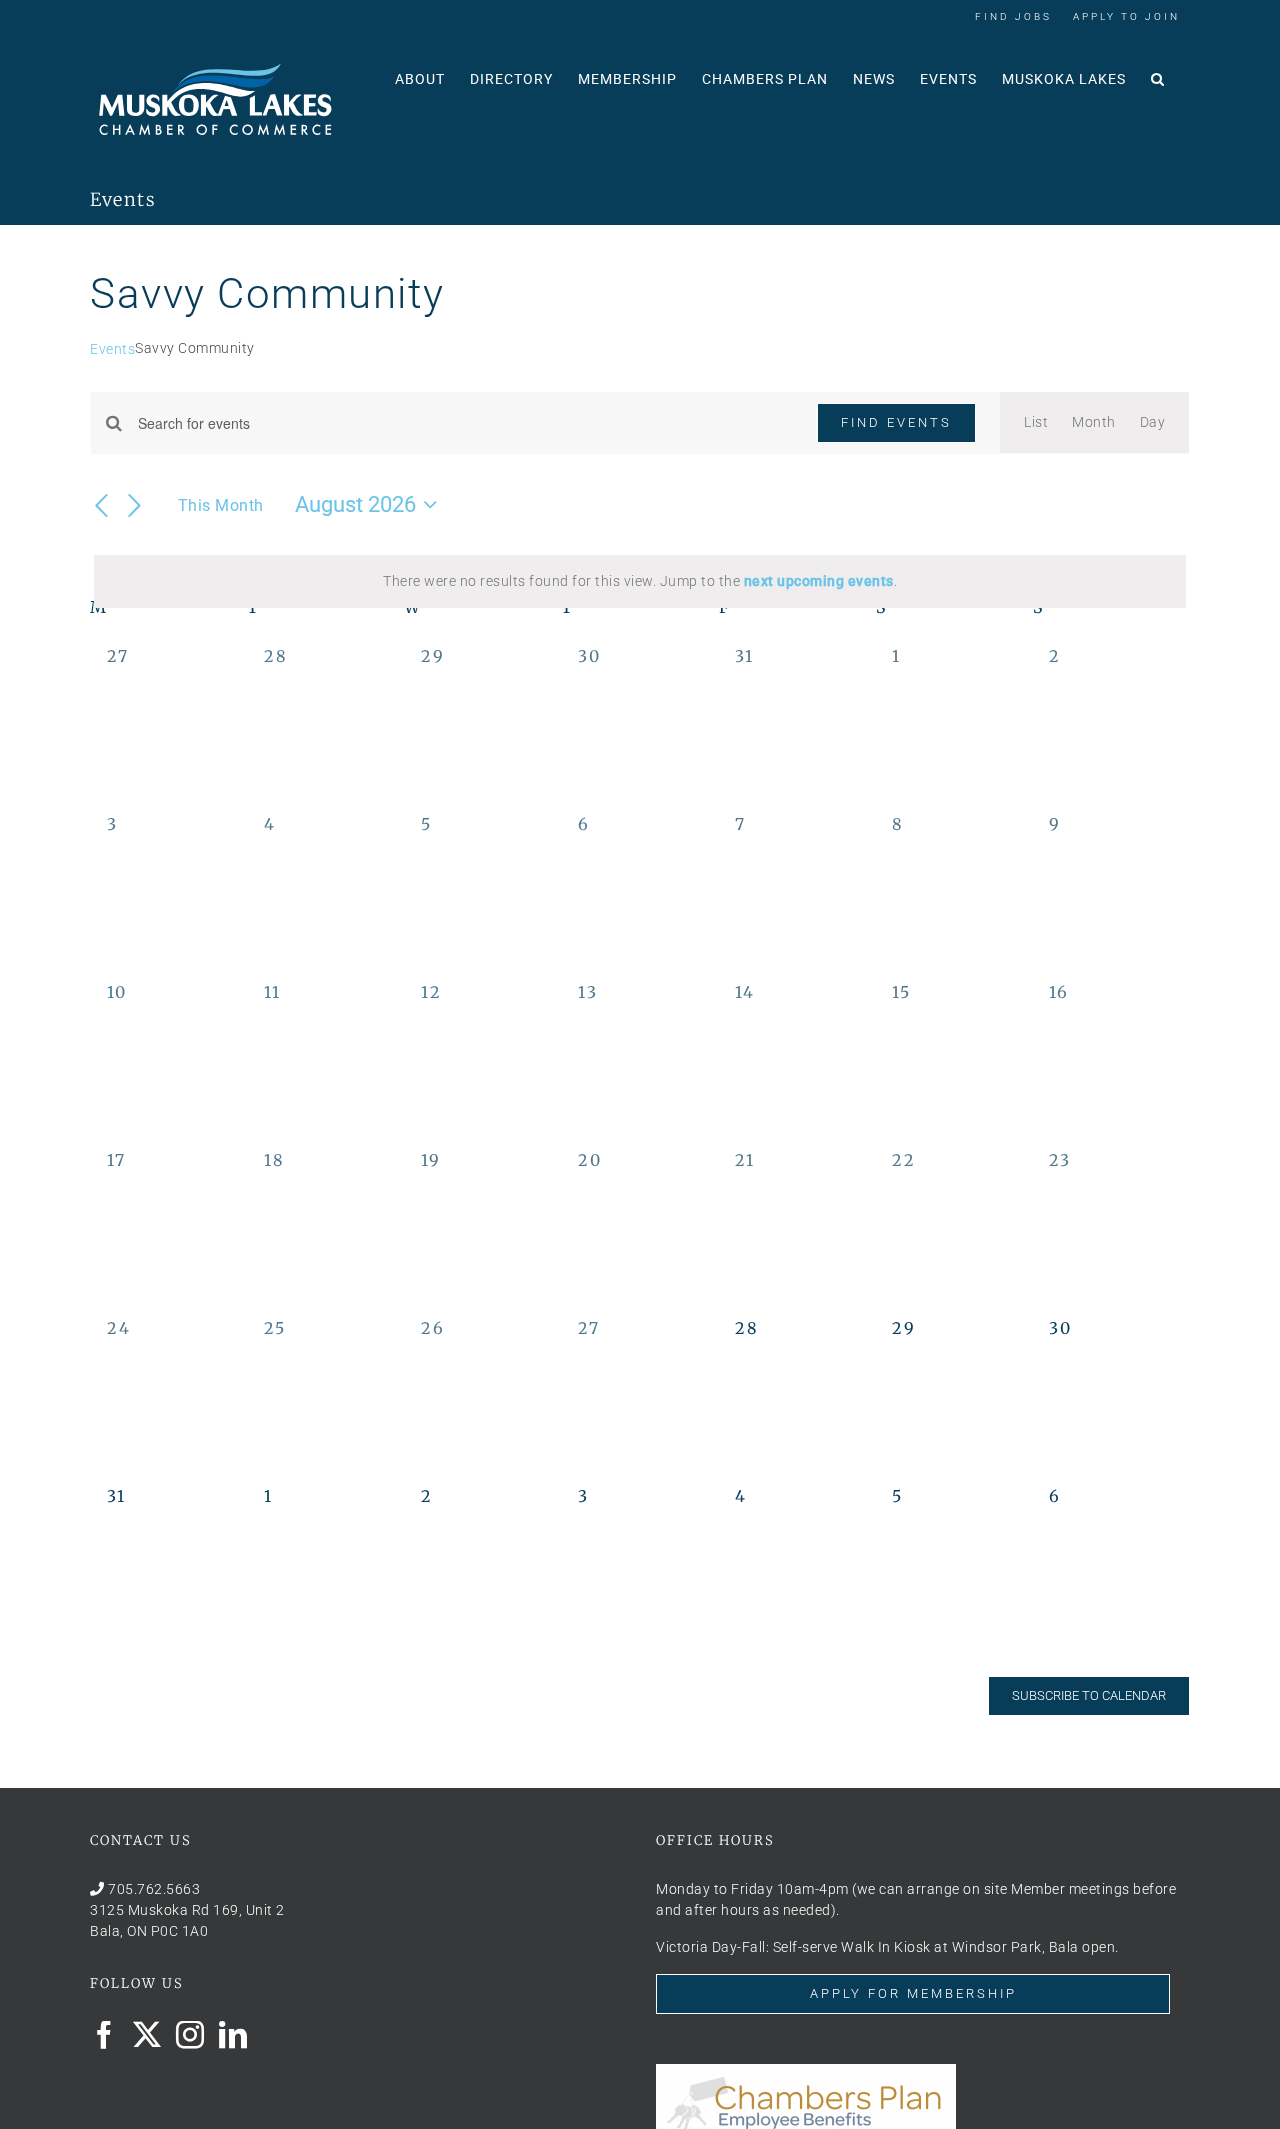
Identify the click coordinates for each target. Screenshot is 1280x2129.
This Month (221, 505)
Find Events (896, 422)
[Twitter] (147, 2035)
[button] (1158, 77)
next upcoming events (819, 581)
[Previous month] (102, 506)
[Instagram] (190, 2035)
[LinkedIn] (233, 2035)
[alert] (640, 581)
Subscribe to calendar (1089, 1695)
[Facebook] (104, 2035)
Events (112, 349)
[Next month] (135, 506)
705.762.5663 (154, 1889)
